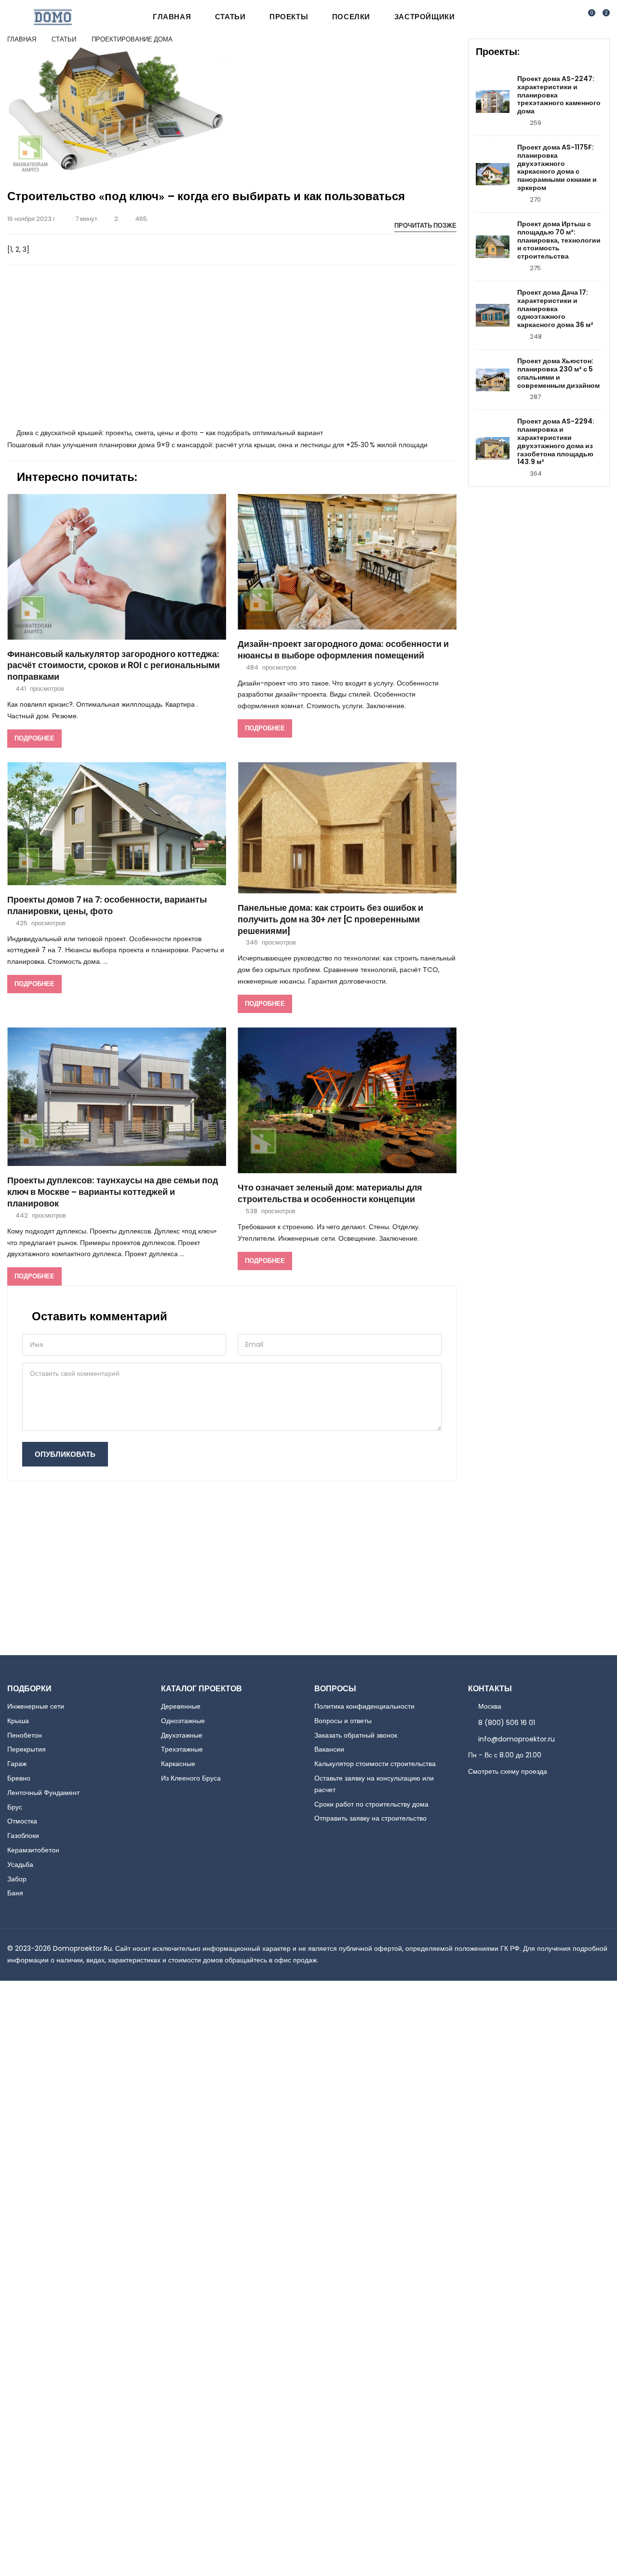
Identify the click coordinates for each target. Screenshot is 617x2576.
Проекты (289, 17)
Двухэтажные (182, 1735)
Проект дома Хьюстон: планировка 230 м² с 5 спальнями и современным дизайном (558, 373)
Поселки (351, 17)
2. (117, 219)
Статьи (230, 17)
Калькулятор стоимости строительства (375, 1764)
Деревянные (181, 1706)
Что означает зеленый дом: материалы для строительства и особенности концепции (330, 1194)
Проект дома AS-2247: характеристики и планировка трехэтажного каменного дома (559, 95)
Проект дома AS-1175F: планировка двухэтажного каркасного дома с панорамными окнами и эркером (557, 168)
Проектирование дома (132, 39)
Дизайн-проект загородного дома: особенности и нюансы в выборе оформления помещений (343, 650)
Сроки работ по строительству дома (371, 1804)
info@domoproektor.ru (516, 1739)
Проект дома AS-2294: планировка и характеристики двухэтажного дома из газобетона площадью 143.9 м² (556, 442)
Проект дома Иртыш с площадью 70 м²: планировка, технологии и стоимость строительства (559, 240)
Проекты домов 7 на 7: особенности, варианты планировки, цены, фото (107, 906)
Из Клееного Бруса (191, 1778)
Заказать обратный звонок (356, 1735)
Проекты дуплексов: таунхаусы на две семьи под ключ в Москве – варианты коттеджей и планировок (113, 1192)
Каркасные (178, 1764)
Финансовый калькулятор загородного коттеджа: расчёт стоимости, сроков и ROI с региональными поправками (114, 666)
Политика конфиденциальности (364, 1706)
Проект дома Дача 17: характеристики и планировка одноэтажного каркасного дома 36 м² (555, 309)
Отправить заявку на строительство (370, 1818)
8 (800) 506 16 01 (507, 1723)
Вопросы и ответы (343, 1721)
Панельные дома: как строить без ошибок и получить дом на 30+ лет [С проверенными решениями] (330, 920)
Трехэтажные (182, 1749)
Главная (172, 17)
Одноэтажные (183, 1721)
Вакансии (329, 1749)
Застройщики (425, 17)
